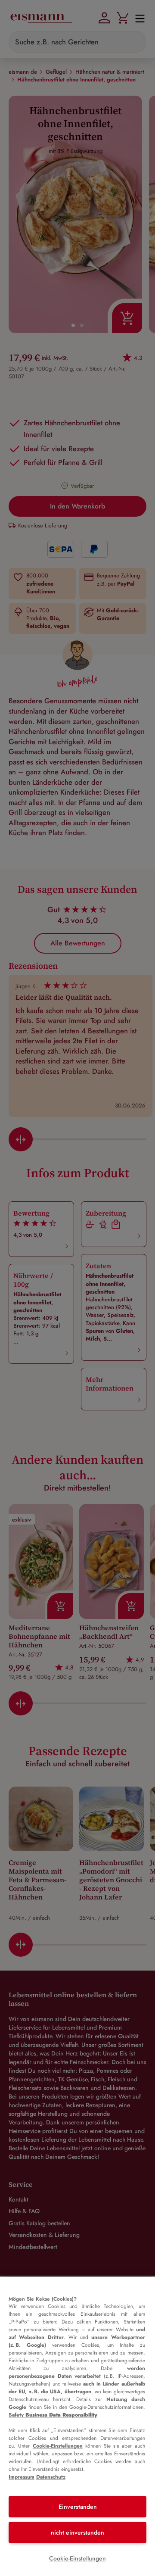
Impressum (22, 2477)
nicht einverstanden (77, 2532)
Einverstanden (78, 2507)
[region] (77, 2426)
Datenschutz (51, 2477)
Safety (53, 2415)
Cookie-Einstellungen (58, 2446)
